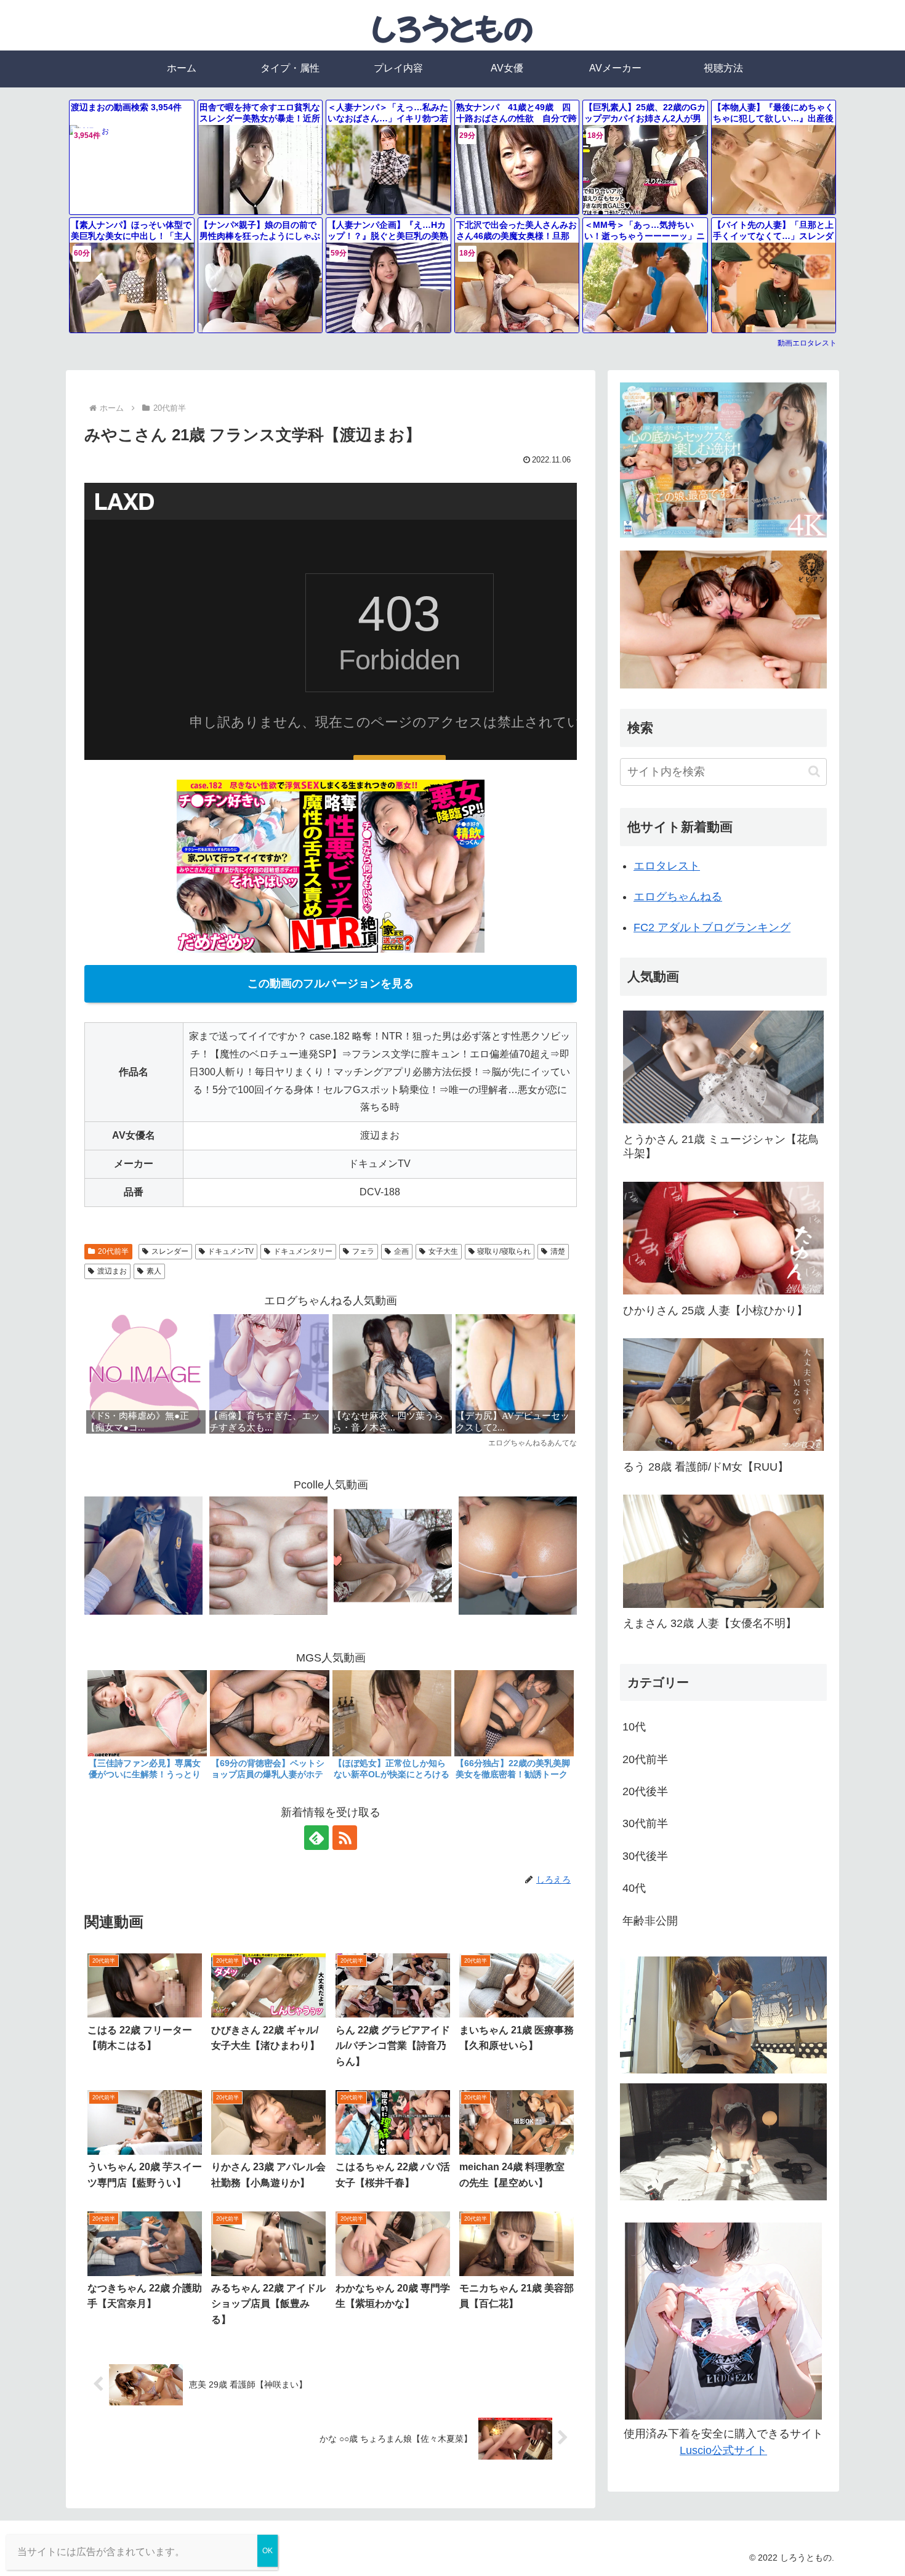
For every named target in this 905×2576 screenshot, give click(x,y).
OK (267, 2551)
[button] (814, 771)
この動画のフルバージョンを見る (331, 983)
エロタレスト (667, 866)
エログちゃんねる (678, 897)
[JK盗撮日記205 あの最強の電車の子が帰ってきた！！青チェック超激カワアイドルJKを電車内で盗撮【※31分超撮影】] (143, 1555)
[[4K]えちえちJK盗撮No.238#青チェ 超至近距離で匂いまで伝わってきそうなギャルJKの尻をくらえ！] (518, 1555)
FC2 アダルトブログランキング (712, 927)
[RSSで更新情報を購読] (345, 1838)
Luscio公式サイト (723, 2450)
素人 (154, 1271)
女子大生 (443, 1251)
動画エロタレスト (807, 343)
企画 (401, 1251)
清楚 (558, 1251)
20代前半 (113, 1251)
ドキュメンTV (231, 1251)
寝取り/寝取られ (504, 1251)
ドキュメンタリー (303, 1251)
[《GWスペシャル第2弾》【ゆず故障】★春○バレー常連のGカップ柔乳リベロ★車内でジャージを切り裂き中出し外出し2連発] (268, 1555)
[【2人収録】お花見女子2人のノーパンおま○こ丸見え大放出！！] (393, 1555)
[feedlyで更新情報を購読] (316, 1838)
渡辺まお (112, 1271)
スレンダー (170, 1251)
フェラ (363, 1251)
